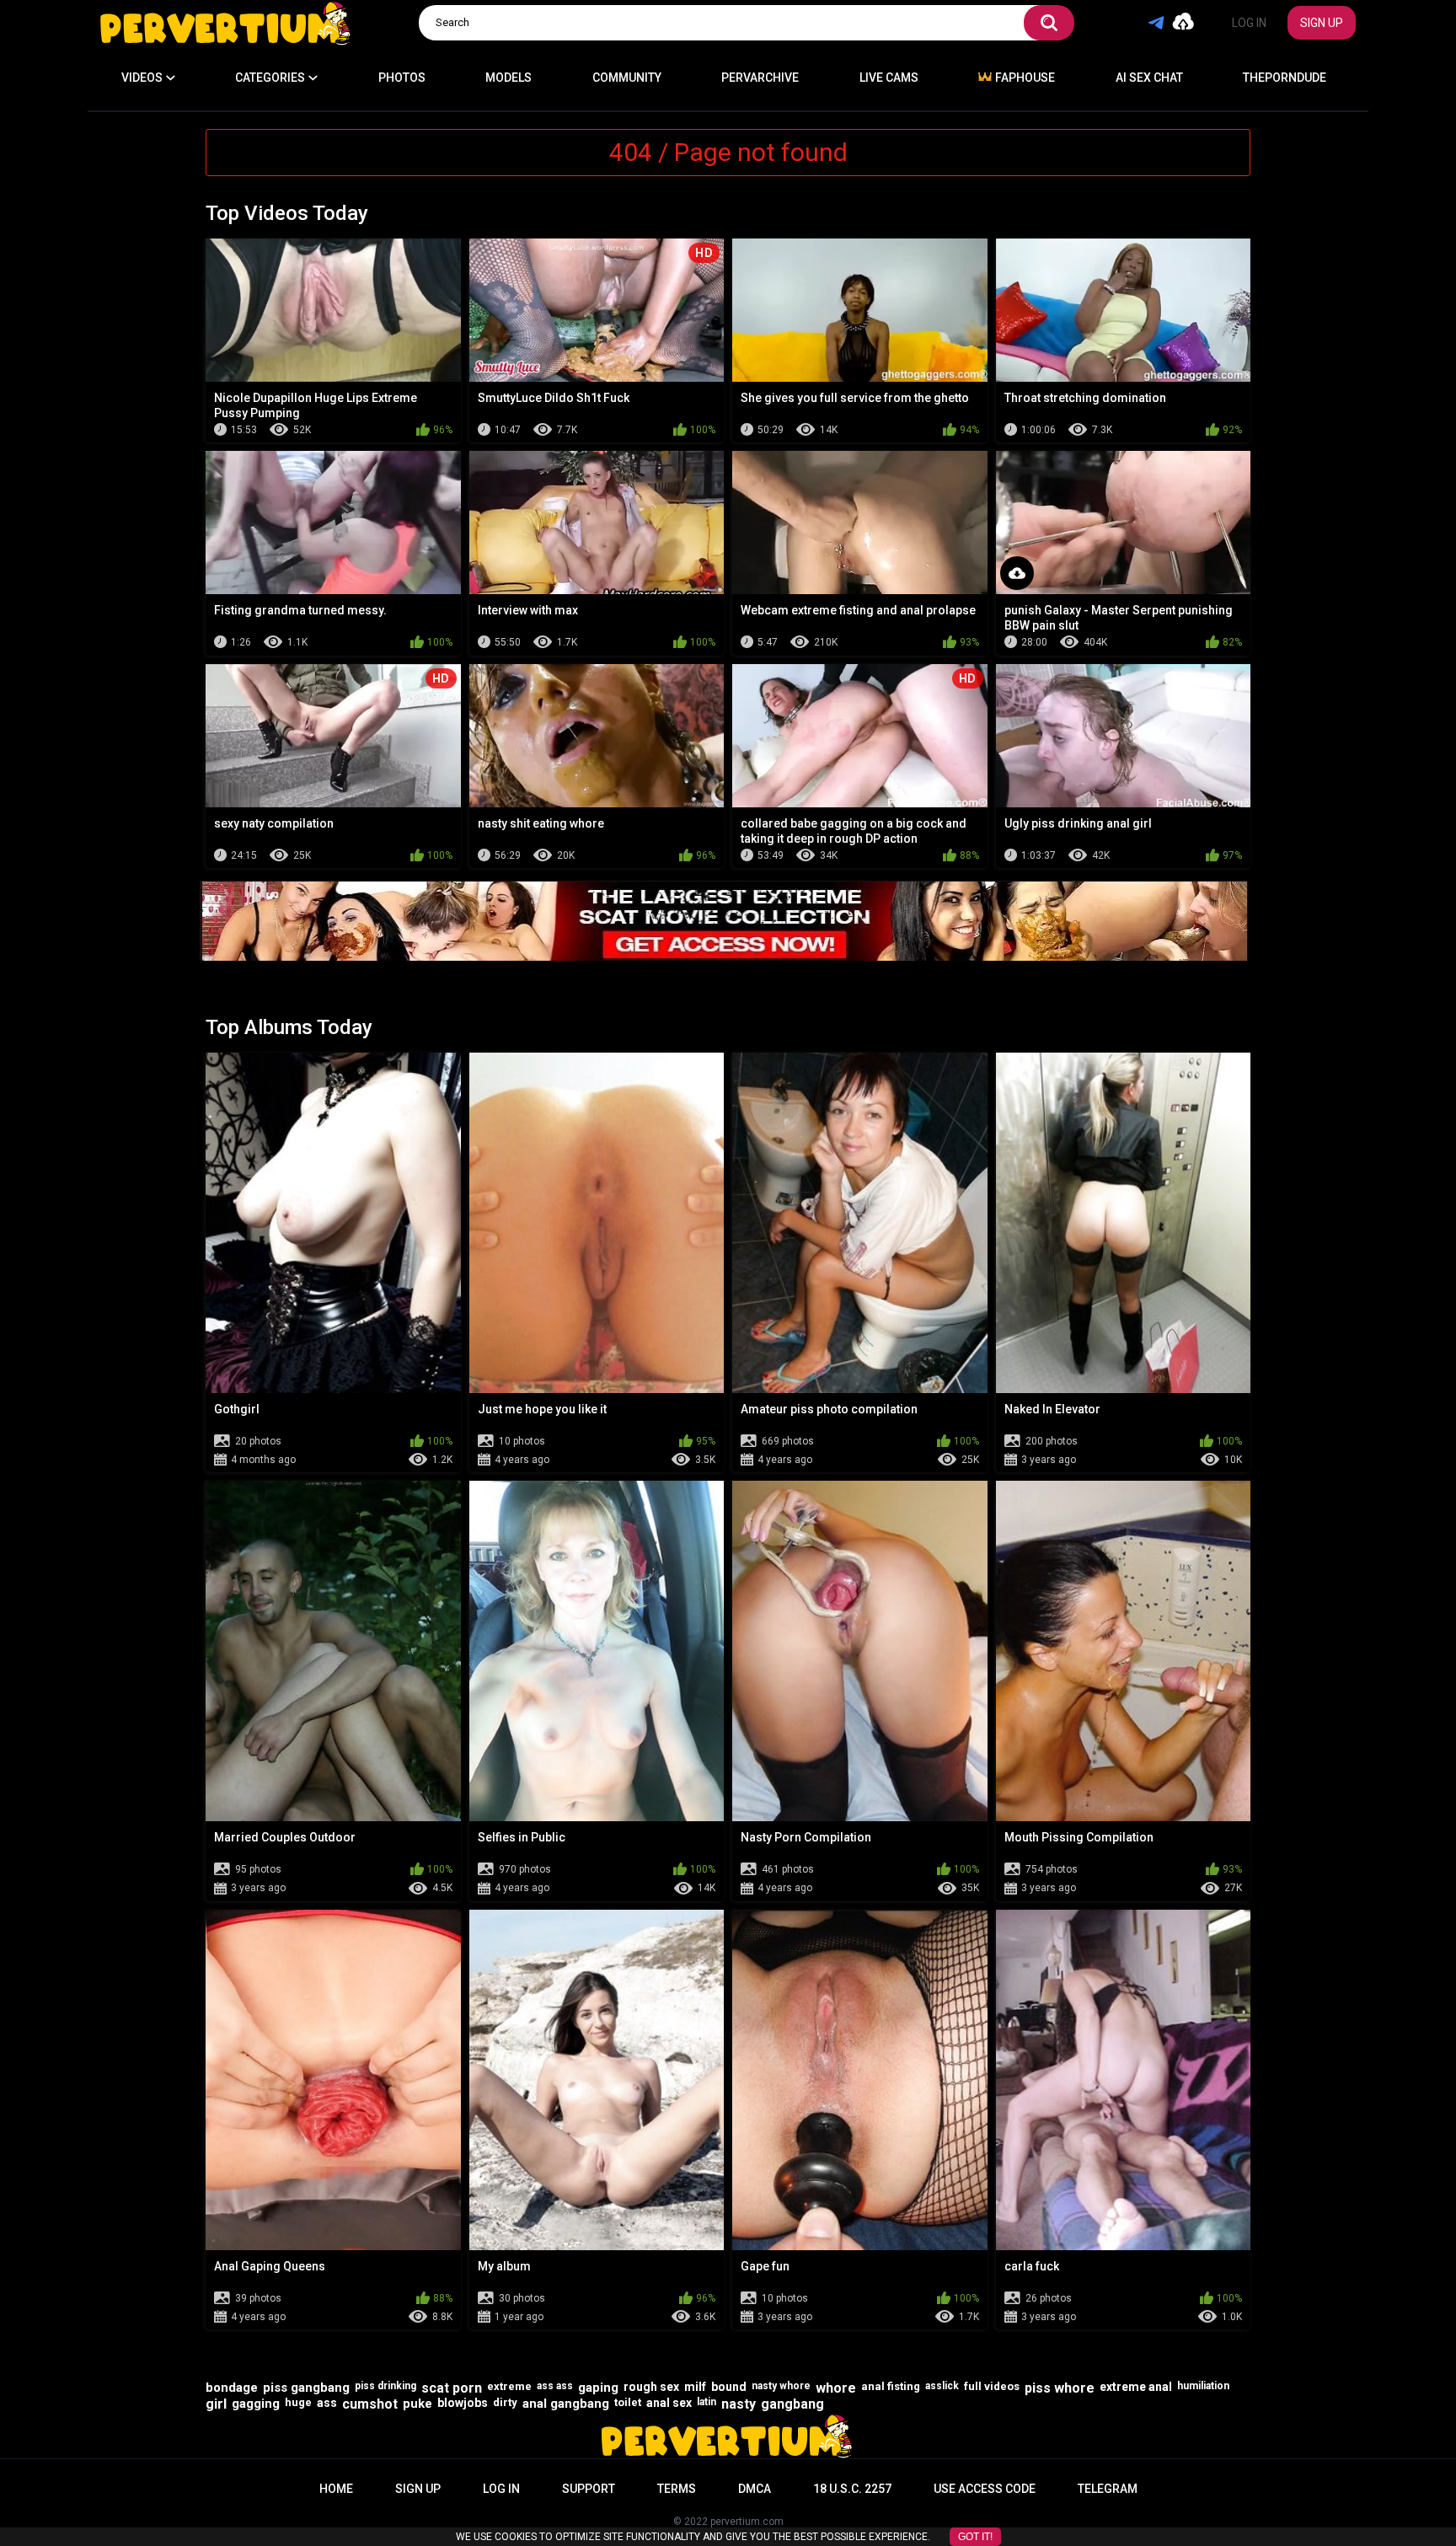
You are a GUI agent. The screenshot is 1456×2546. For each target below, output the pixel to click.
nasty (739, 2404)
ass (327, 2403)
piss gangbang (306, 2388)
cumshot (370, 2404)
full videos (992, 2386)
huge (298, 2402)
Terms (677, 2489)
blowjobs (463, 2403)
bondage (232, 2388)
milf (695, 2387)
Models (509, 78)
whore (836, 2388)
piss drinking (385, 2386)
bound (729, 2387)
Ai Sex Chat (1149, 78)
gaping (598, 2388)
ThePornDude (1285, 78)
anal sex (669, 2403)
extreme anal (1136, 2387)
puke (418, 2404)
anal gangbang (566, 2404)
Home (336, 2489)
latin (707, 2402)
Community (627, 78)
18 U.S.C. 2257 (852, 2489)
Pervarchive (760, 78)
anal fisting (891, 2386)
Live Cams (889, 78)
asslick (942, 2386)
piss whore (1060, 2388)
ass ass (555, 2386)
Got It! (975, 2537)
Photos (402, 78)
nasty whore (781, 2386)
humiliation (1203, 2386)
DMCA (755, 2489)
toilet (628, 2402)
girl (216, 2404)
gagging (256, 2404)
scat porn (452, 2388)
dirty (505, 2402)
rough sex (651, 2387)
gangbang (792, 2404)
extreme (509, 2386)
